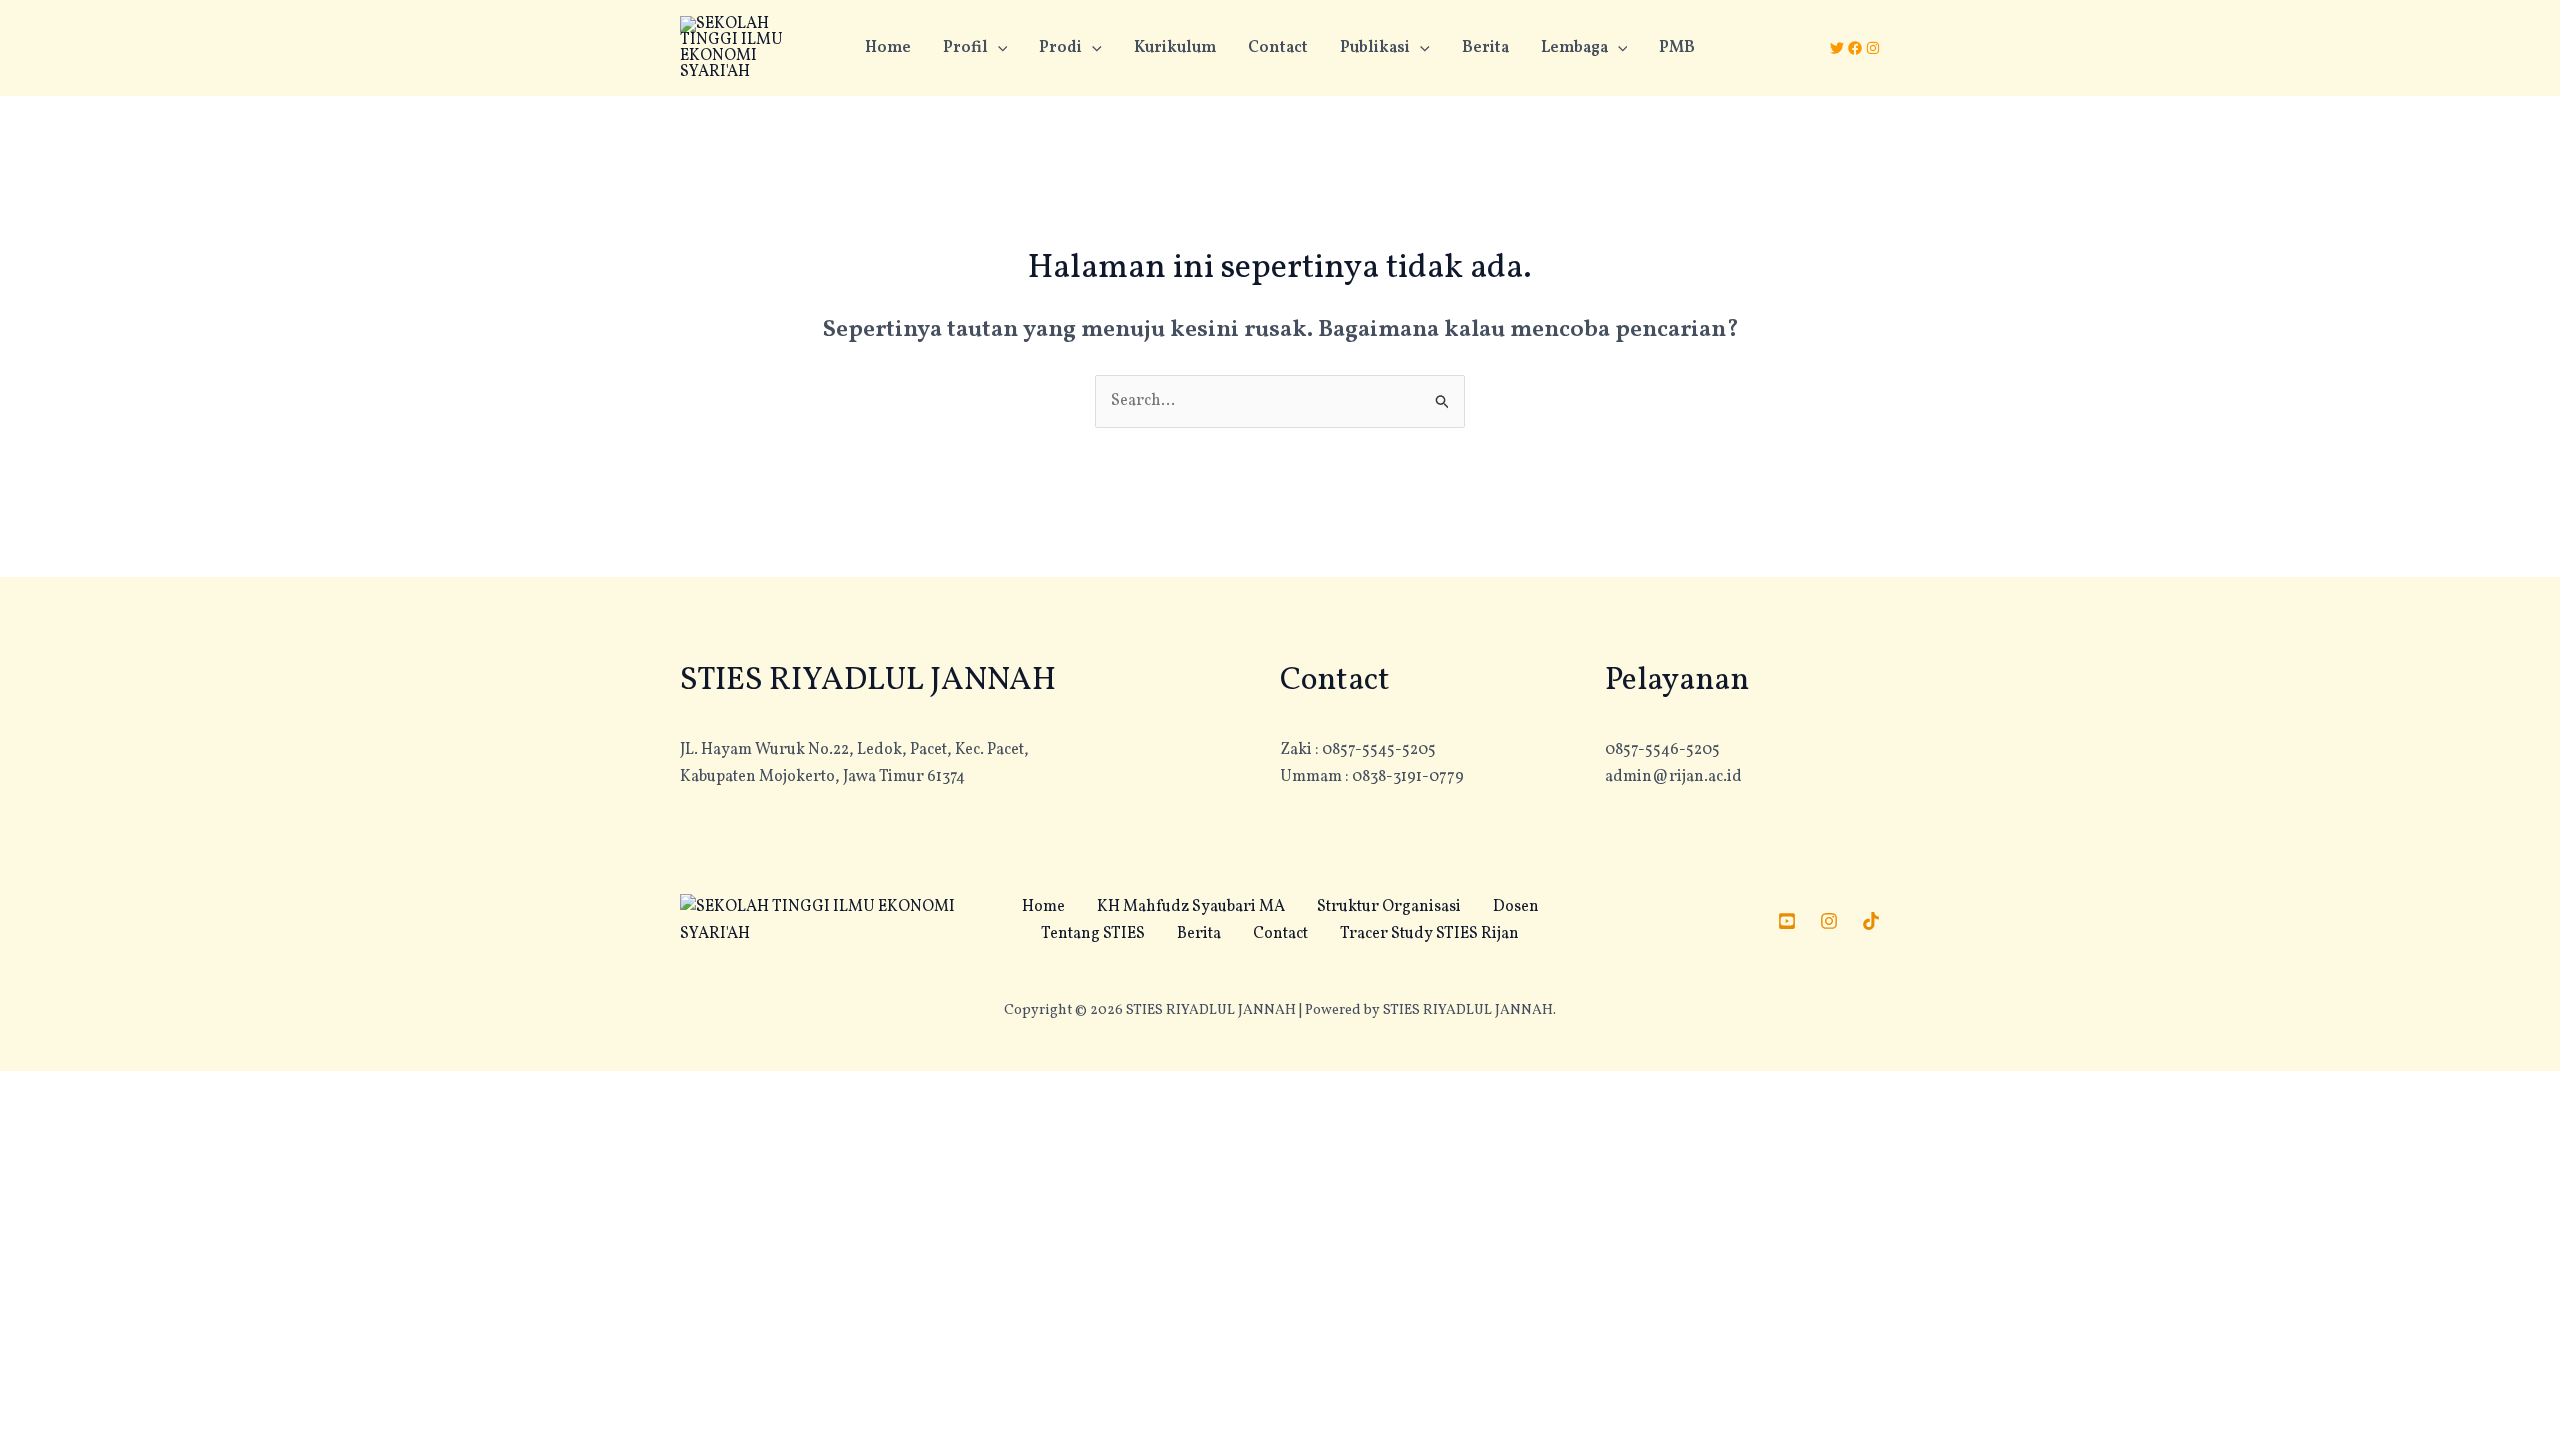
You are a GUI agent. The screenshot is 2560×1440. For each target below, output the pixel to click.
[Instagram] (1873, 48)
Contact (1278, 48)
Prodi (1060, 48)
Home (888, 48)
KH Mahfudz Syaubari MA (1191, 907)
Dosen (1516, 907)
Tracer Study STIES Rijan (1429, 934)
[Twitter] (1837, 48)
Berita (1485, 48)
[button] (998, 48)
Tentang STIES (1093, 934)
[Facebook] (1855, 48)
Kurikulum (1175, 48)
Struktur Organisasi (1389, 907)
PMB (1677, 48)
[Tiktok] (1871, 921)
